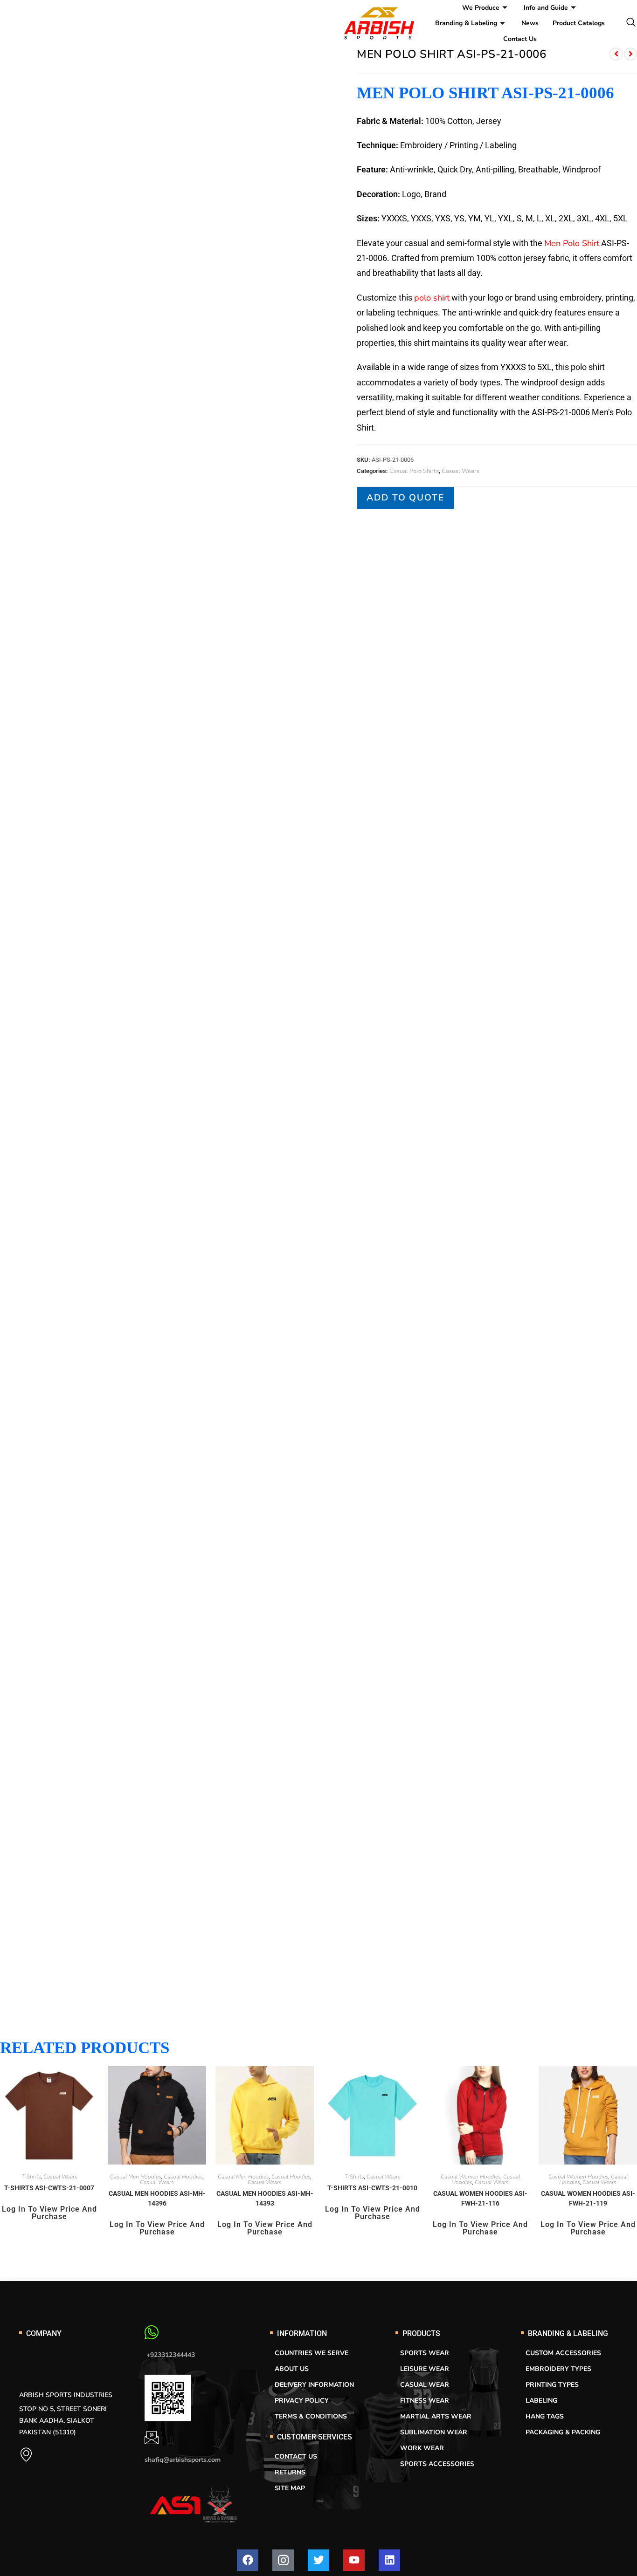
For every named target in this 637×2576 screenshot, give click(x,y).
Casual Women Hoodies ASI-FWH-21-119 (588, 2198)
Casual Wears (460, 471)
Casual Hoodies (183, 2177)
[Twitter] (318, 2560)
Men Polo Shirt (572, 243)
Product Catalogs (579, 23)
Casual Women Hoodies (471, 2177)
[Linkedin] (389, 2560)
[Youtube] (354, 2560)
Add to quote (405, 498)
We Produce (481, 8)
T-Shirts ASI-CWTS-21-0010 (372, 2188)
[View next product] (630, 54)
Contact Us (520, 39)
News (530, 23)
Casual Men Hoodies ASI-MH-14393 (265, 2198)
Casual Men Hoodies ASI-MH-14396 (157, 2198)
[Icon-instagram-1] (283, 2560)
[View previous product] (616, 54)
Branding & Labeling (466, 23)
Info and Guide (546, 8)
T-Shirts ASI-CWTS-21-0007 (49, 2188)
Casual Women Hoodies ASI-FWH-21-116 (480, 2198)
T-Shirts (31, 2177)
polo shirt (432, 298)
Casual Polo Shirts (414, 471)
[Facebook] (248, 2560)
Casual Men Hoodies (136, 2177)
